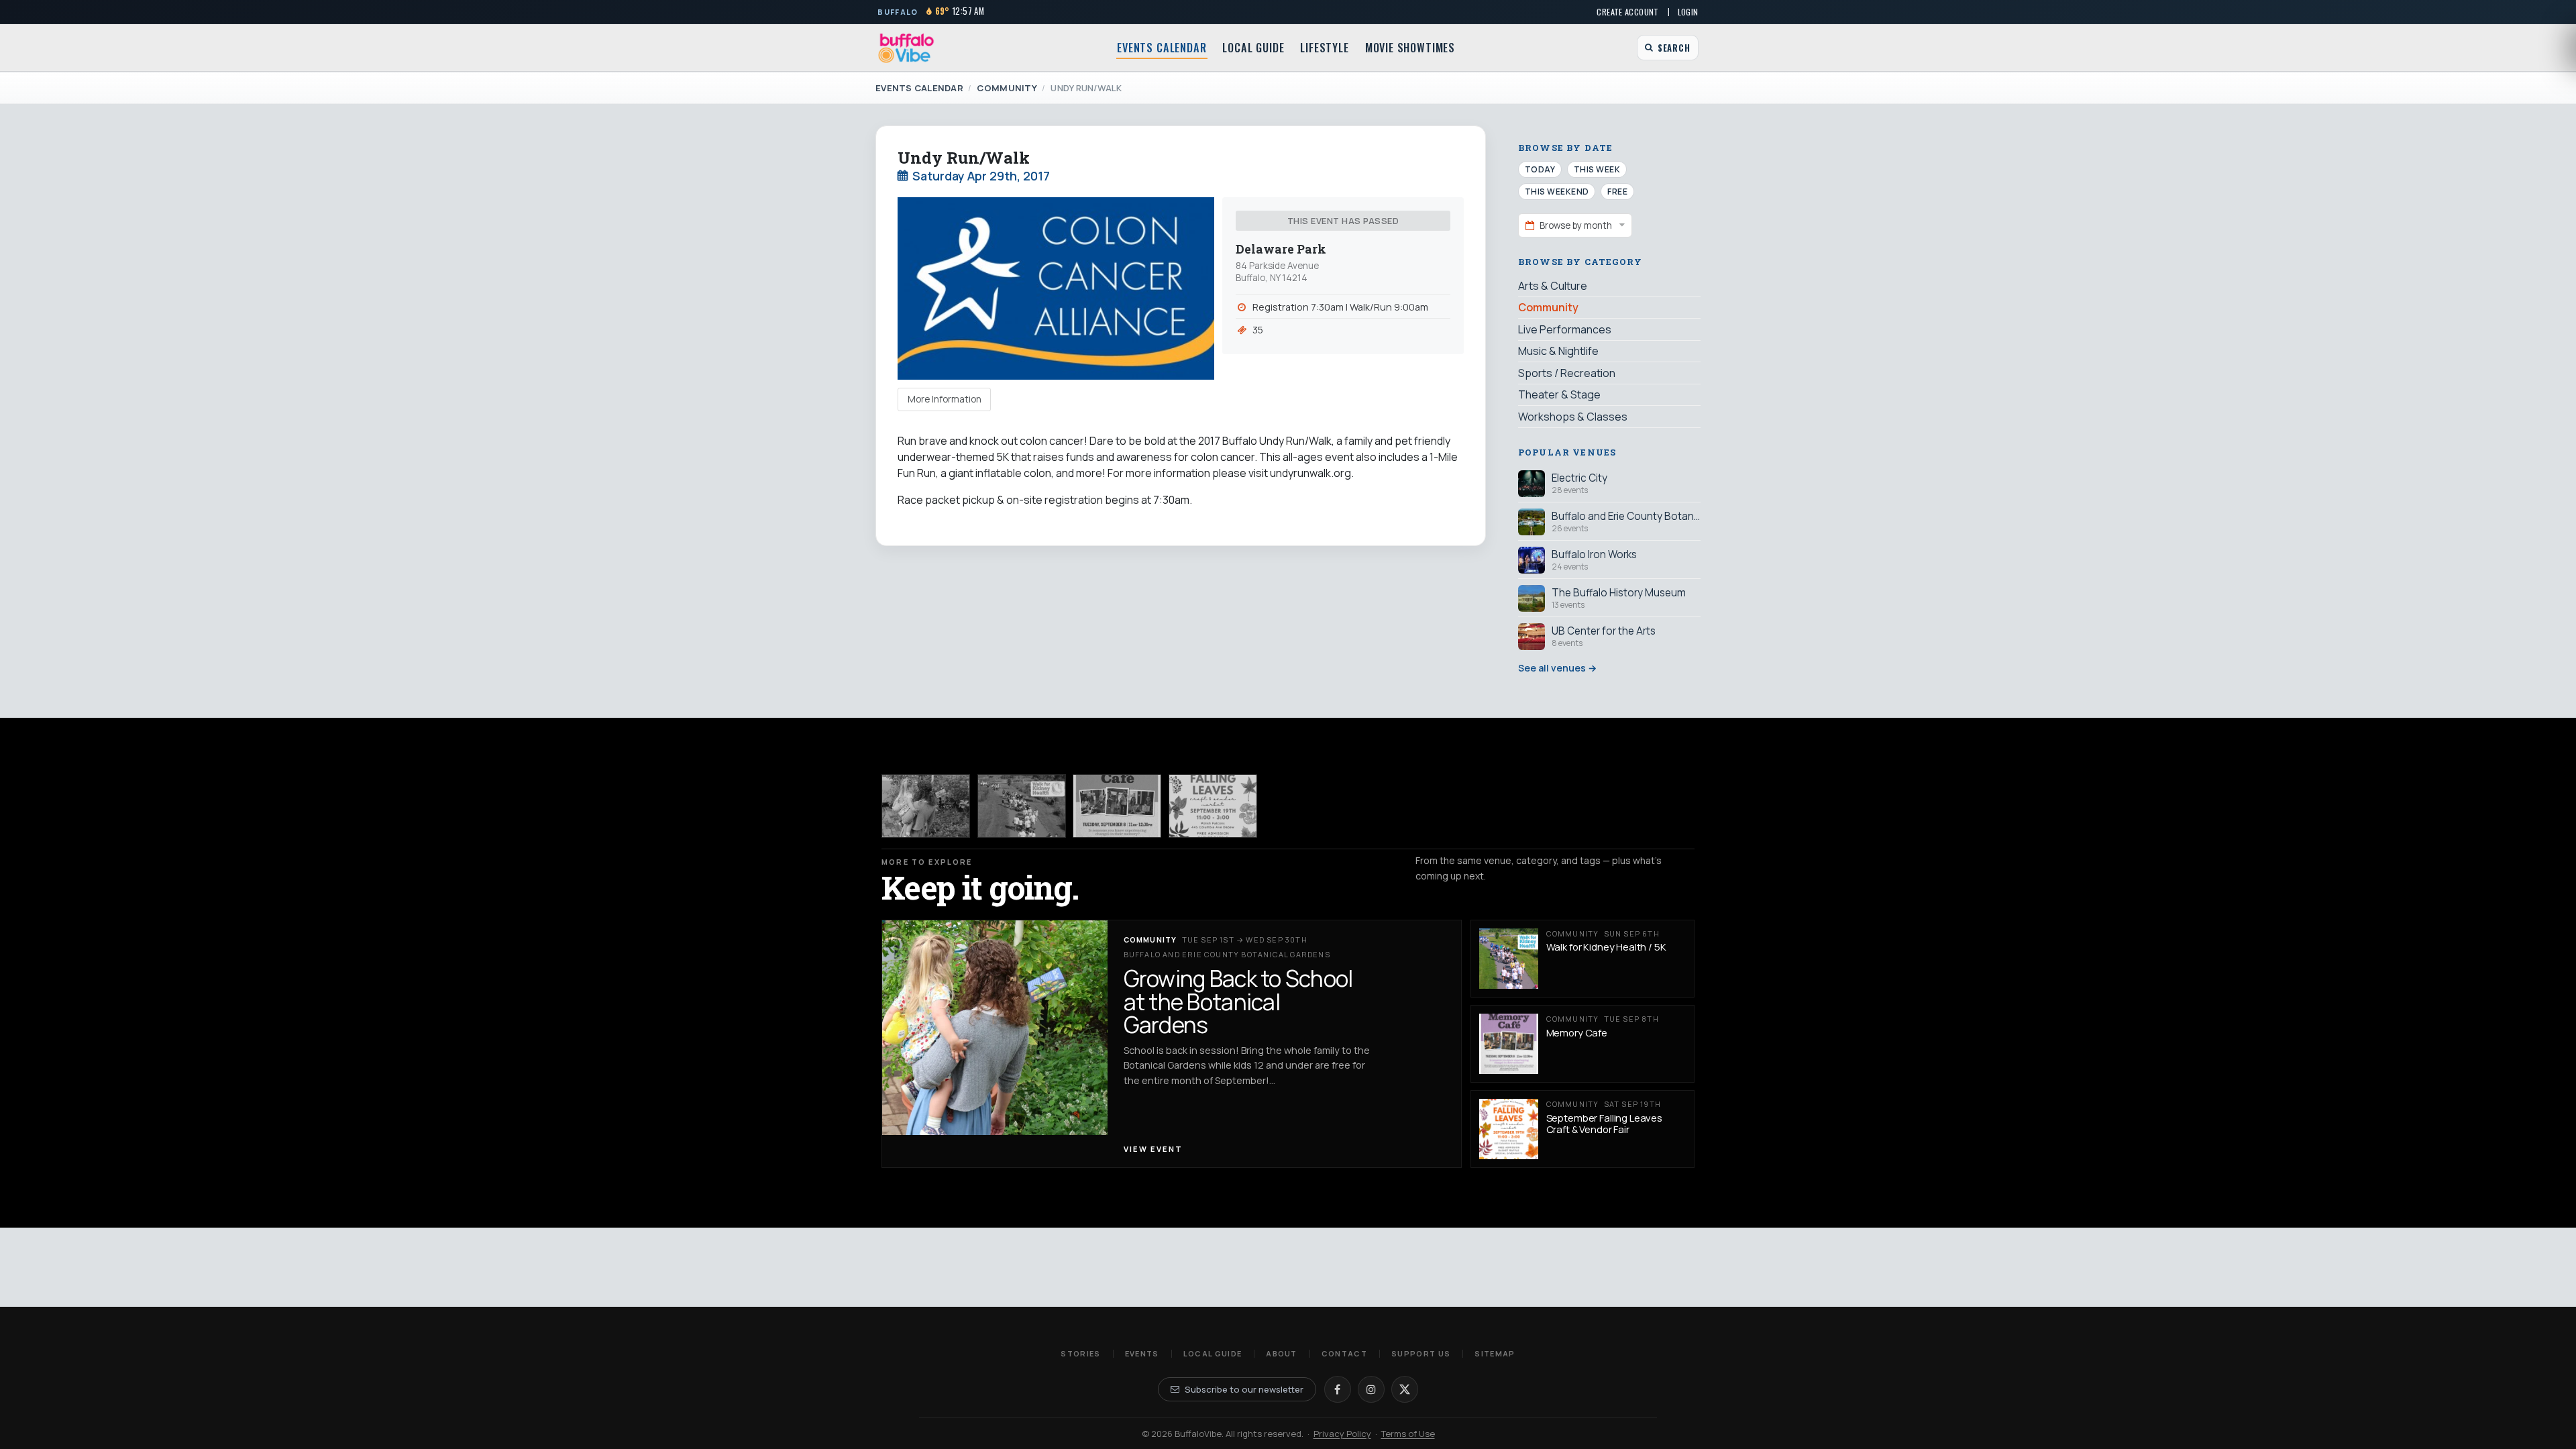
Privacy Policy (1342, 1434)
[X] (1405, 1389)
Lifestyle (1324, 48)
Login (1688, 12)
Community (1007, 88)
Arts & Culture (1553, 286)
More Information (945, 399)
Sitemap (1495, 1353)
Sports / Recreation (1567, 373)
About (1282, 1353)
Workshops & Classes (1573, 417)
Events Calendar (1162, 48)
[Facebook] (1338, 1389)
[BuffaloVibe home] (906, 48)
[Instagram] (1371, 1389)
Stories (1080, 1353)
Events (1142, 1353)
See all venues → (1557, 668)
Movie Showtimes (1410, 48)
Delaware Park (1281, 249)
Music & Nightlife (1558, 351)
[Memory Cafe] (1117, 806)
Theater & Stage (1559, 394)
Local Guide (1253, 48)
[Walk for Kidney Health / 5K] (1022, 806)
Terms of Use (1408, 1434)
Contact (1344, 1353)
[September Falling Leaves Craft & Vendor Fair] (1213, 806)
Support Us (1421, 1353)
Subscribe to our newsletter (1244, 1389)
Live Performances (1565, 329)
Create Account (1627, 12)
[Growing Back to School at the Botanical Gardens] (926, 806)
